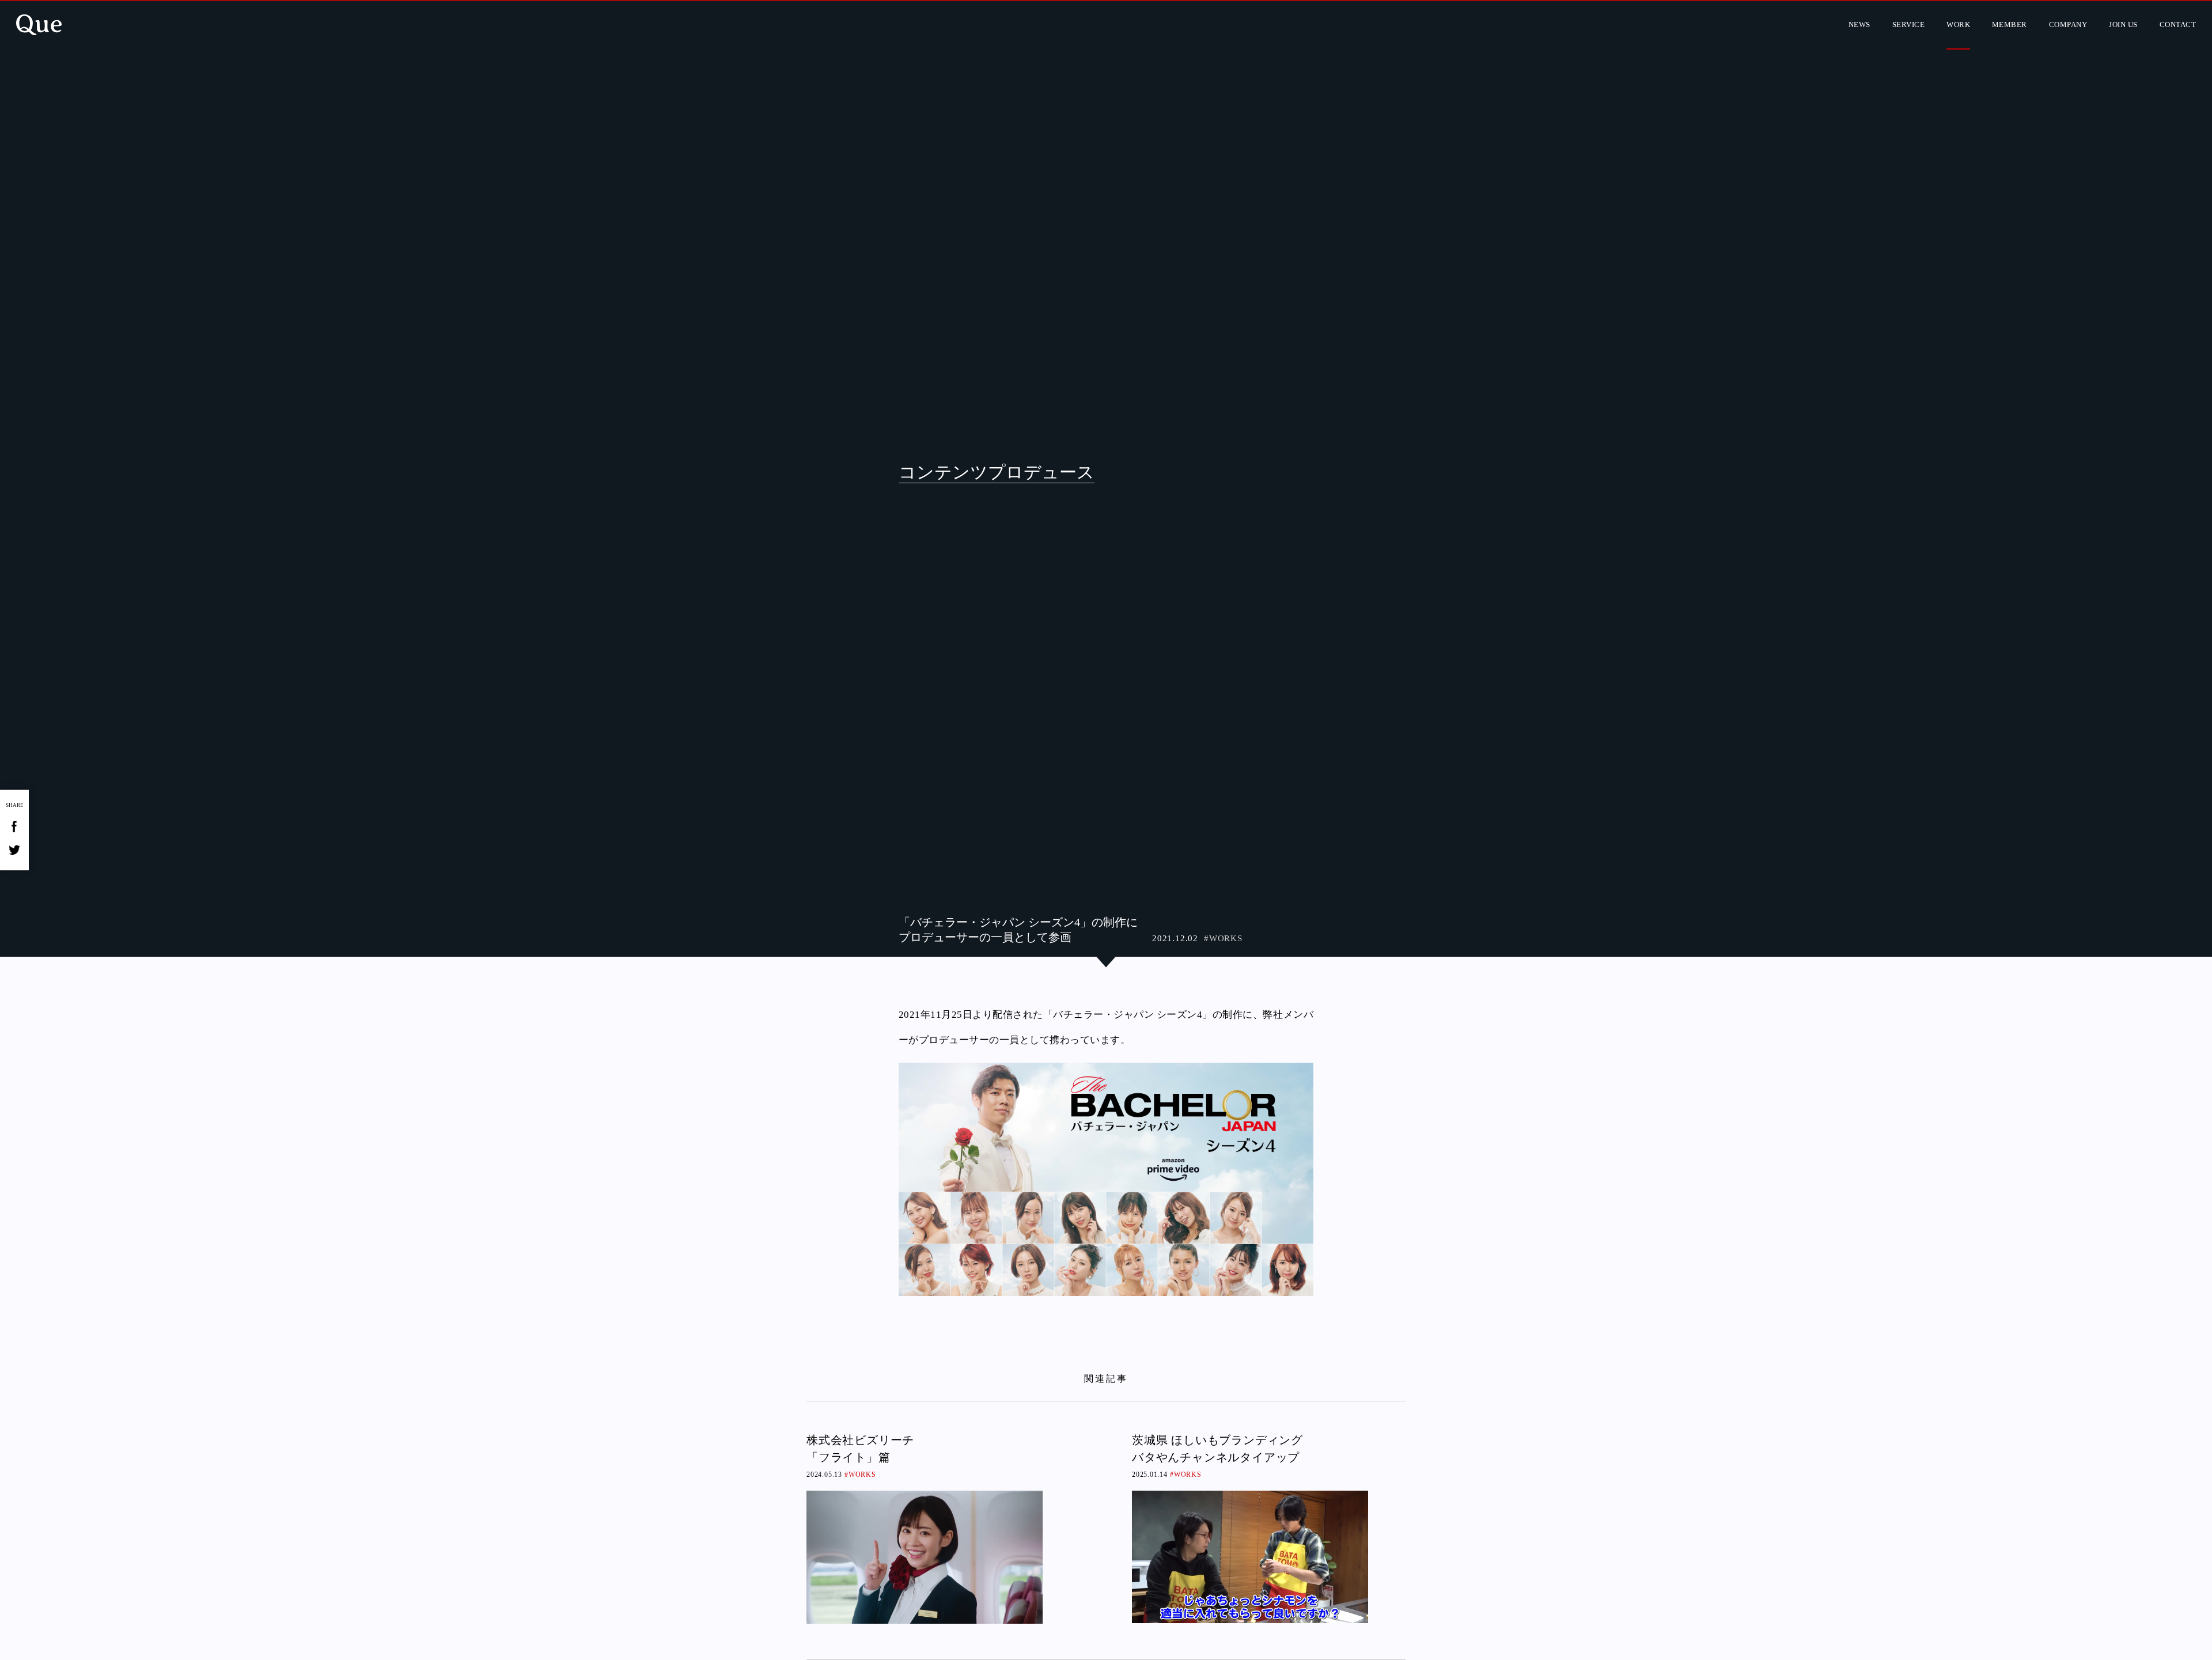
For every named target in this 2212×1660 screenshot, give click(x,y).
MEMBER (2010, 24)
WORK (1958, 24)
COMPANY (2068, 24)
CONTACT (2178, 24)
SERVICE (1908, 24)
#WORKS (1223, 938)
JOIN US (2123, 24)
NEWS (1859, 24)
